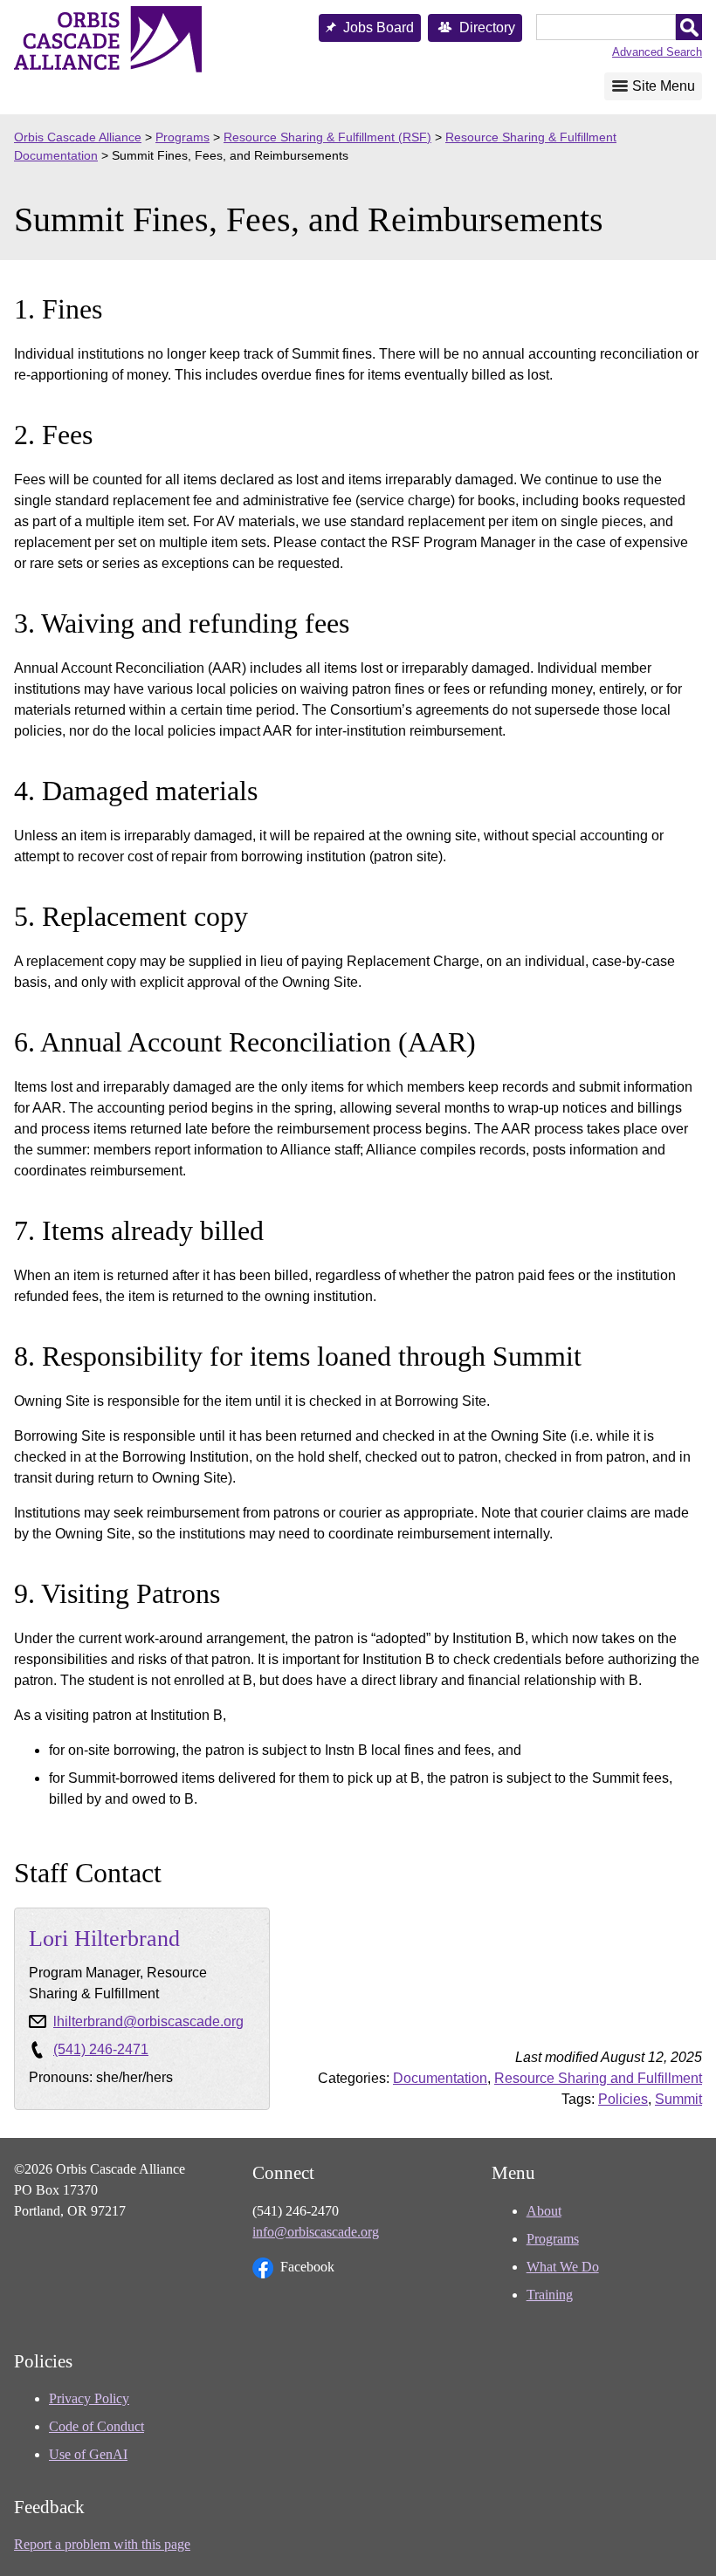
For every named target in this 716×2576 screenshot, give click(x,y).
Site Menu (664, 86)
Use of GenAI (88, 2454)
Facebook (307, 2267)
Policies (623, 2099)
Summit (678, 2099)
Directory (487, 27)
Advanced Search (657, 52)
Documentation (440, 2078)
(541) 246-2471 (101, 2049)
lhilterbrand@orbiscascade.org (148, 2021)
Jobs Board (379, 27)
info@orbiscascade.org (316, 2232)
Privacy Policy (89, 2398)
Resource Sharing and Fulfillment (598, 2078)
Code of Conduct (96, 2426)
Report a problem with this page (102, 2544)
